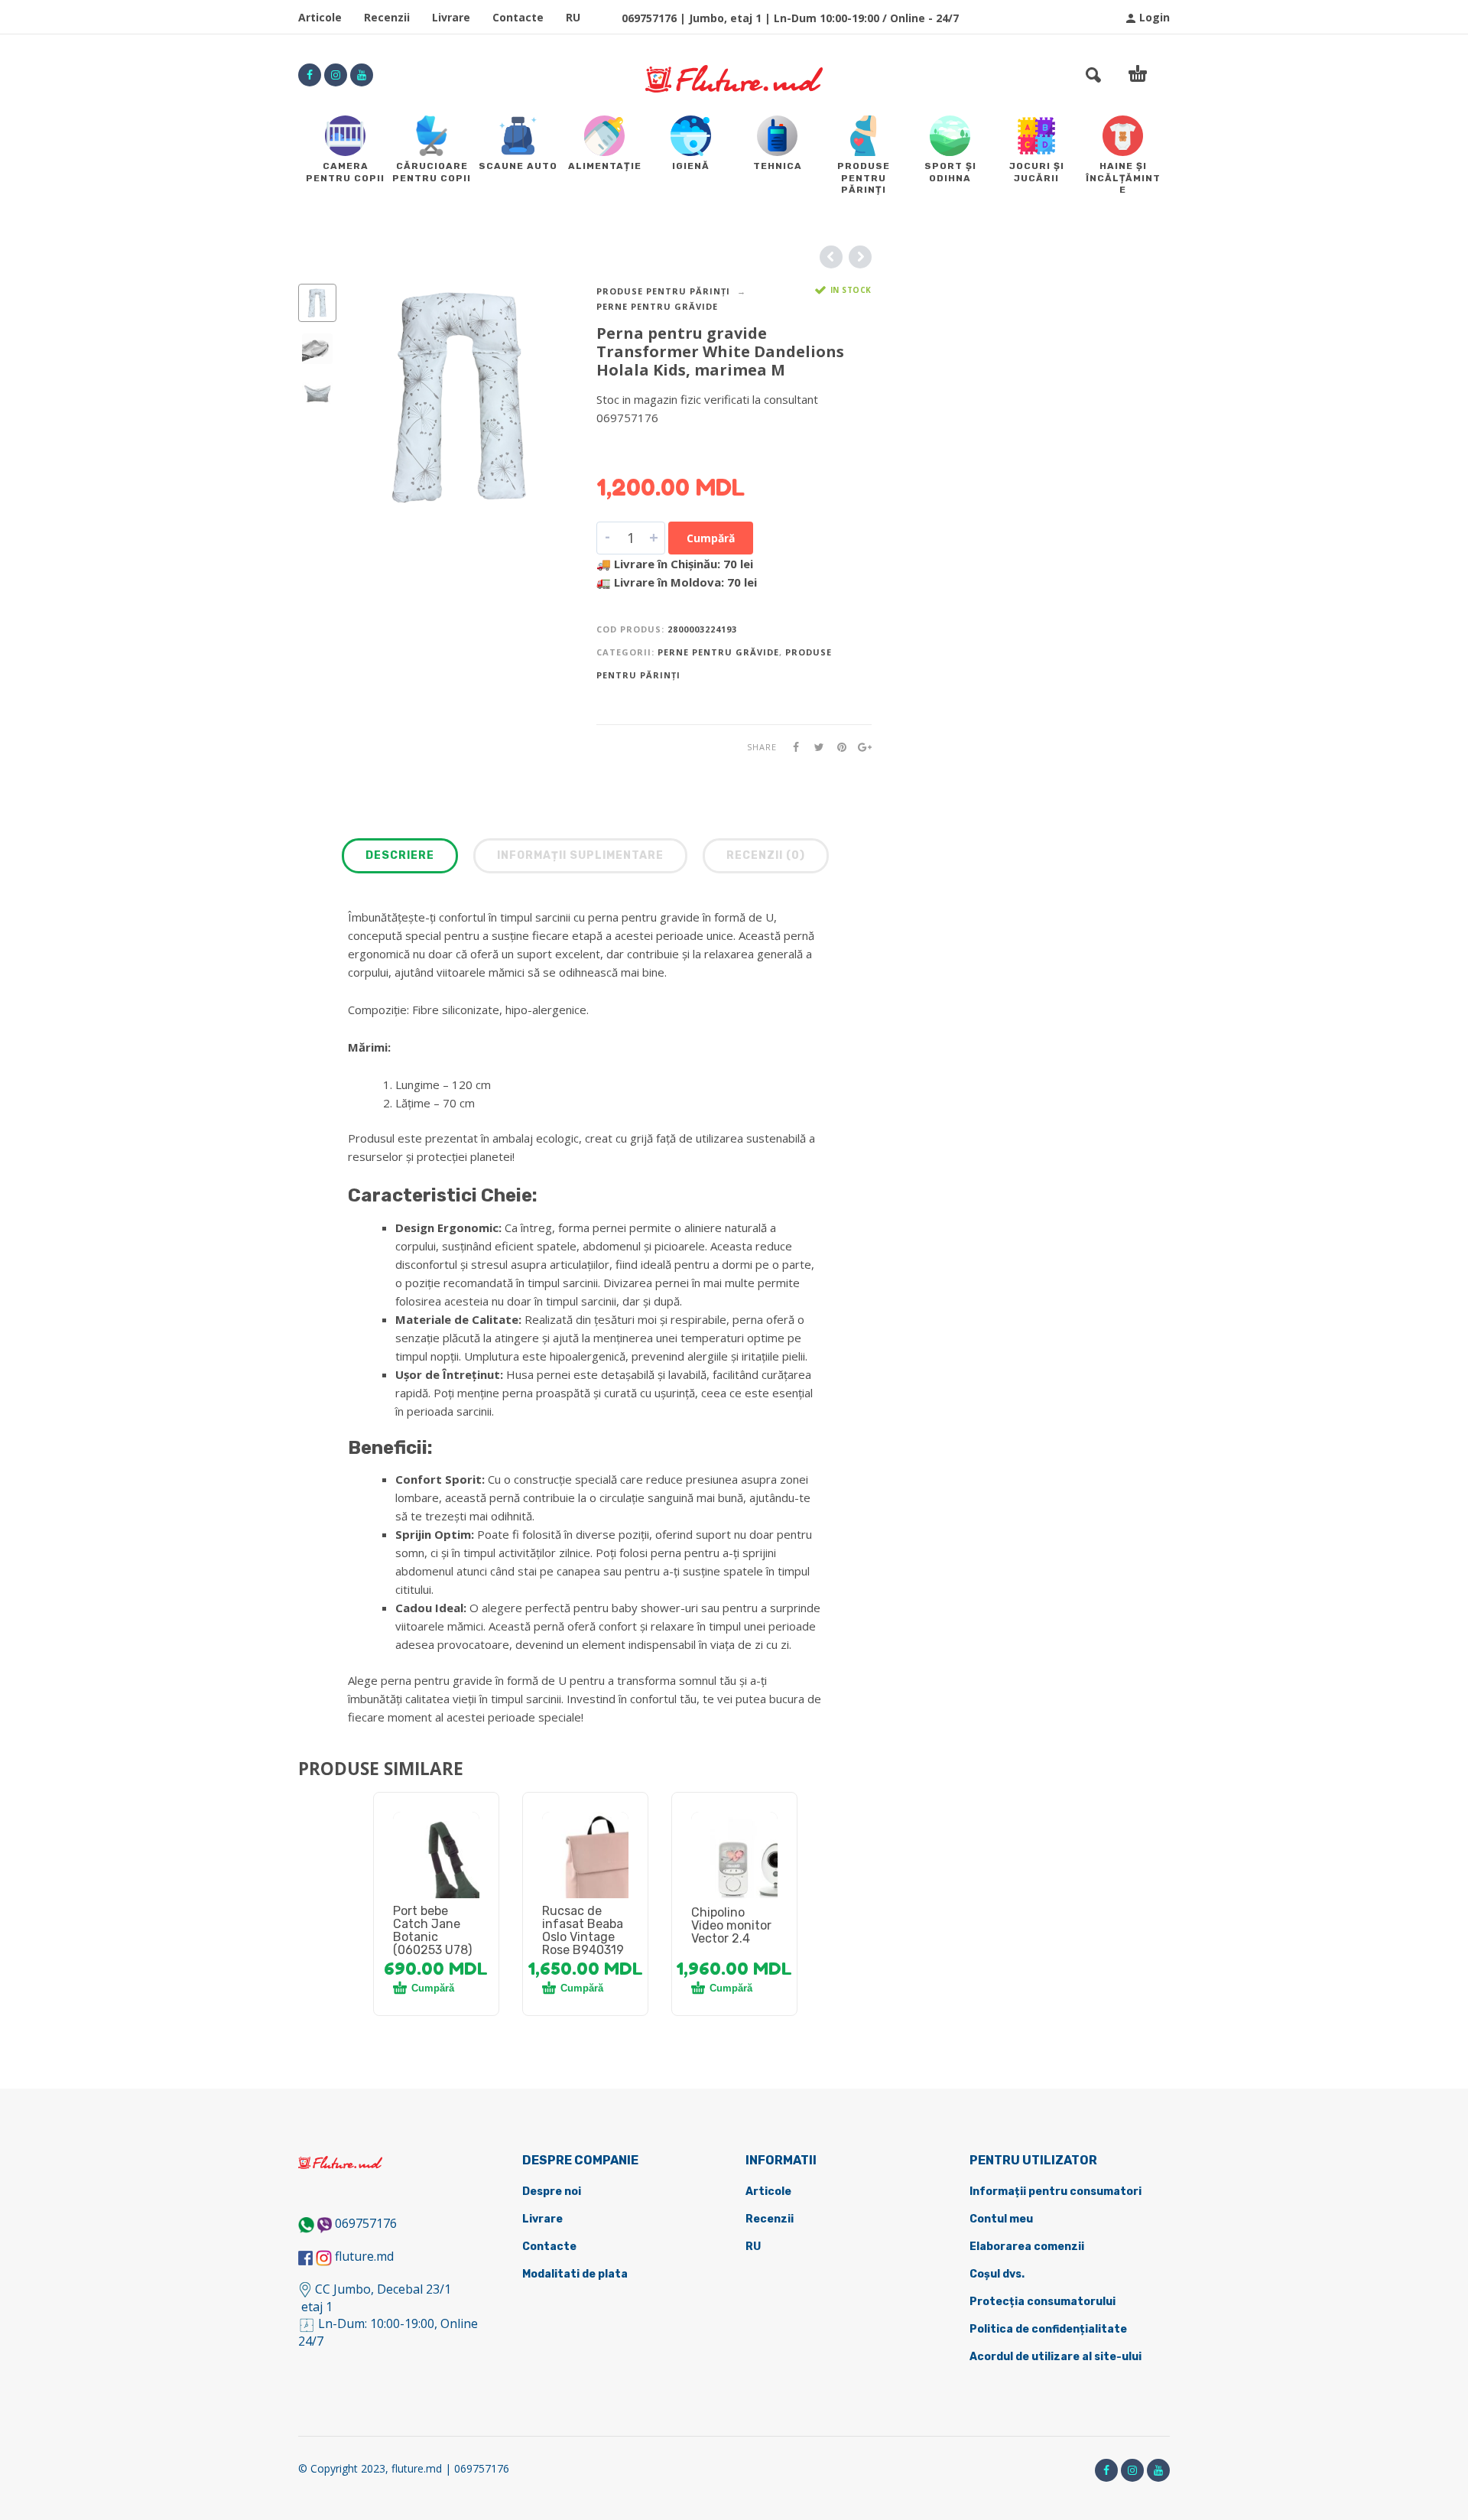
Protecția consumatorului (1043, 2302)
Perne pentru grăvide (657, 306)
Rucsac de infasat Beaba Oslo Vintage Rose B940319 (583, 1930)
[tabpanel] (436, 1873)
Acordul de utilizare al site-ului (1056, 2357)
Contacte (518, 17)
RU (573, 17)
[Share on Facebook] (791, 747)
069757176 (366, 2223)
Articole (320, 17)
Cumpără (711, 538)
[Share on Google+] (860, 747)
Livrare (451, 17)
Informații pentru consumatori (1056, 2192)
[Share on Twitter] (814, 747)
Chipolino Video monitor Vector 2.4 (731, 1925)
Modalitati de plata (575, 2274)
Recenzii (387, 17)
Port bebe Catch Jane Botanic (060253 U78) (432, 1930)
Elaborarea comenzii (1027, 2247)
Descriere (400, 855)
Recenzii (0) (766, 855)
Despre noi (552, 2192)
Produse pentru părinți (663, 291)
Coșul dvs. (997, 2274)
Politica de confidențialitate (1048, 2329)
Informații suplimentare (580, 855)
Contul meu (1001, 2219)
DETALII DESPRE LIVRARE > (671, 447)
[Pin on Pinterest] (837, 747)
